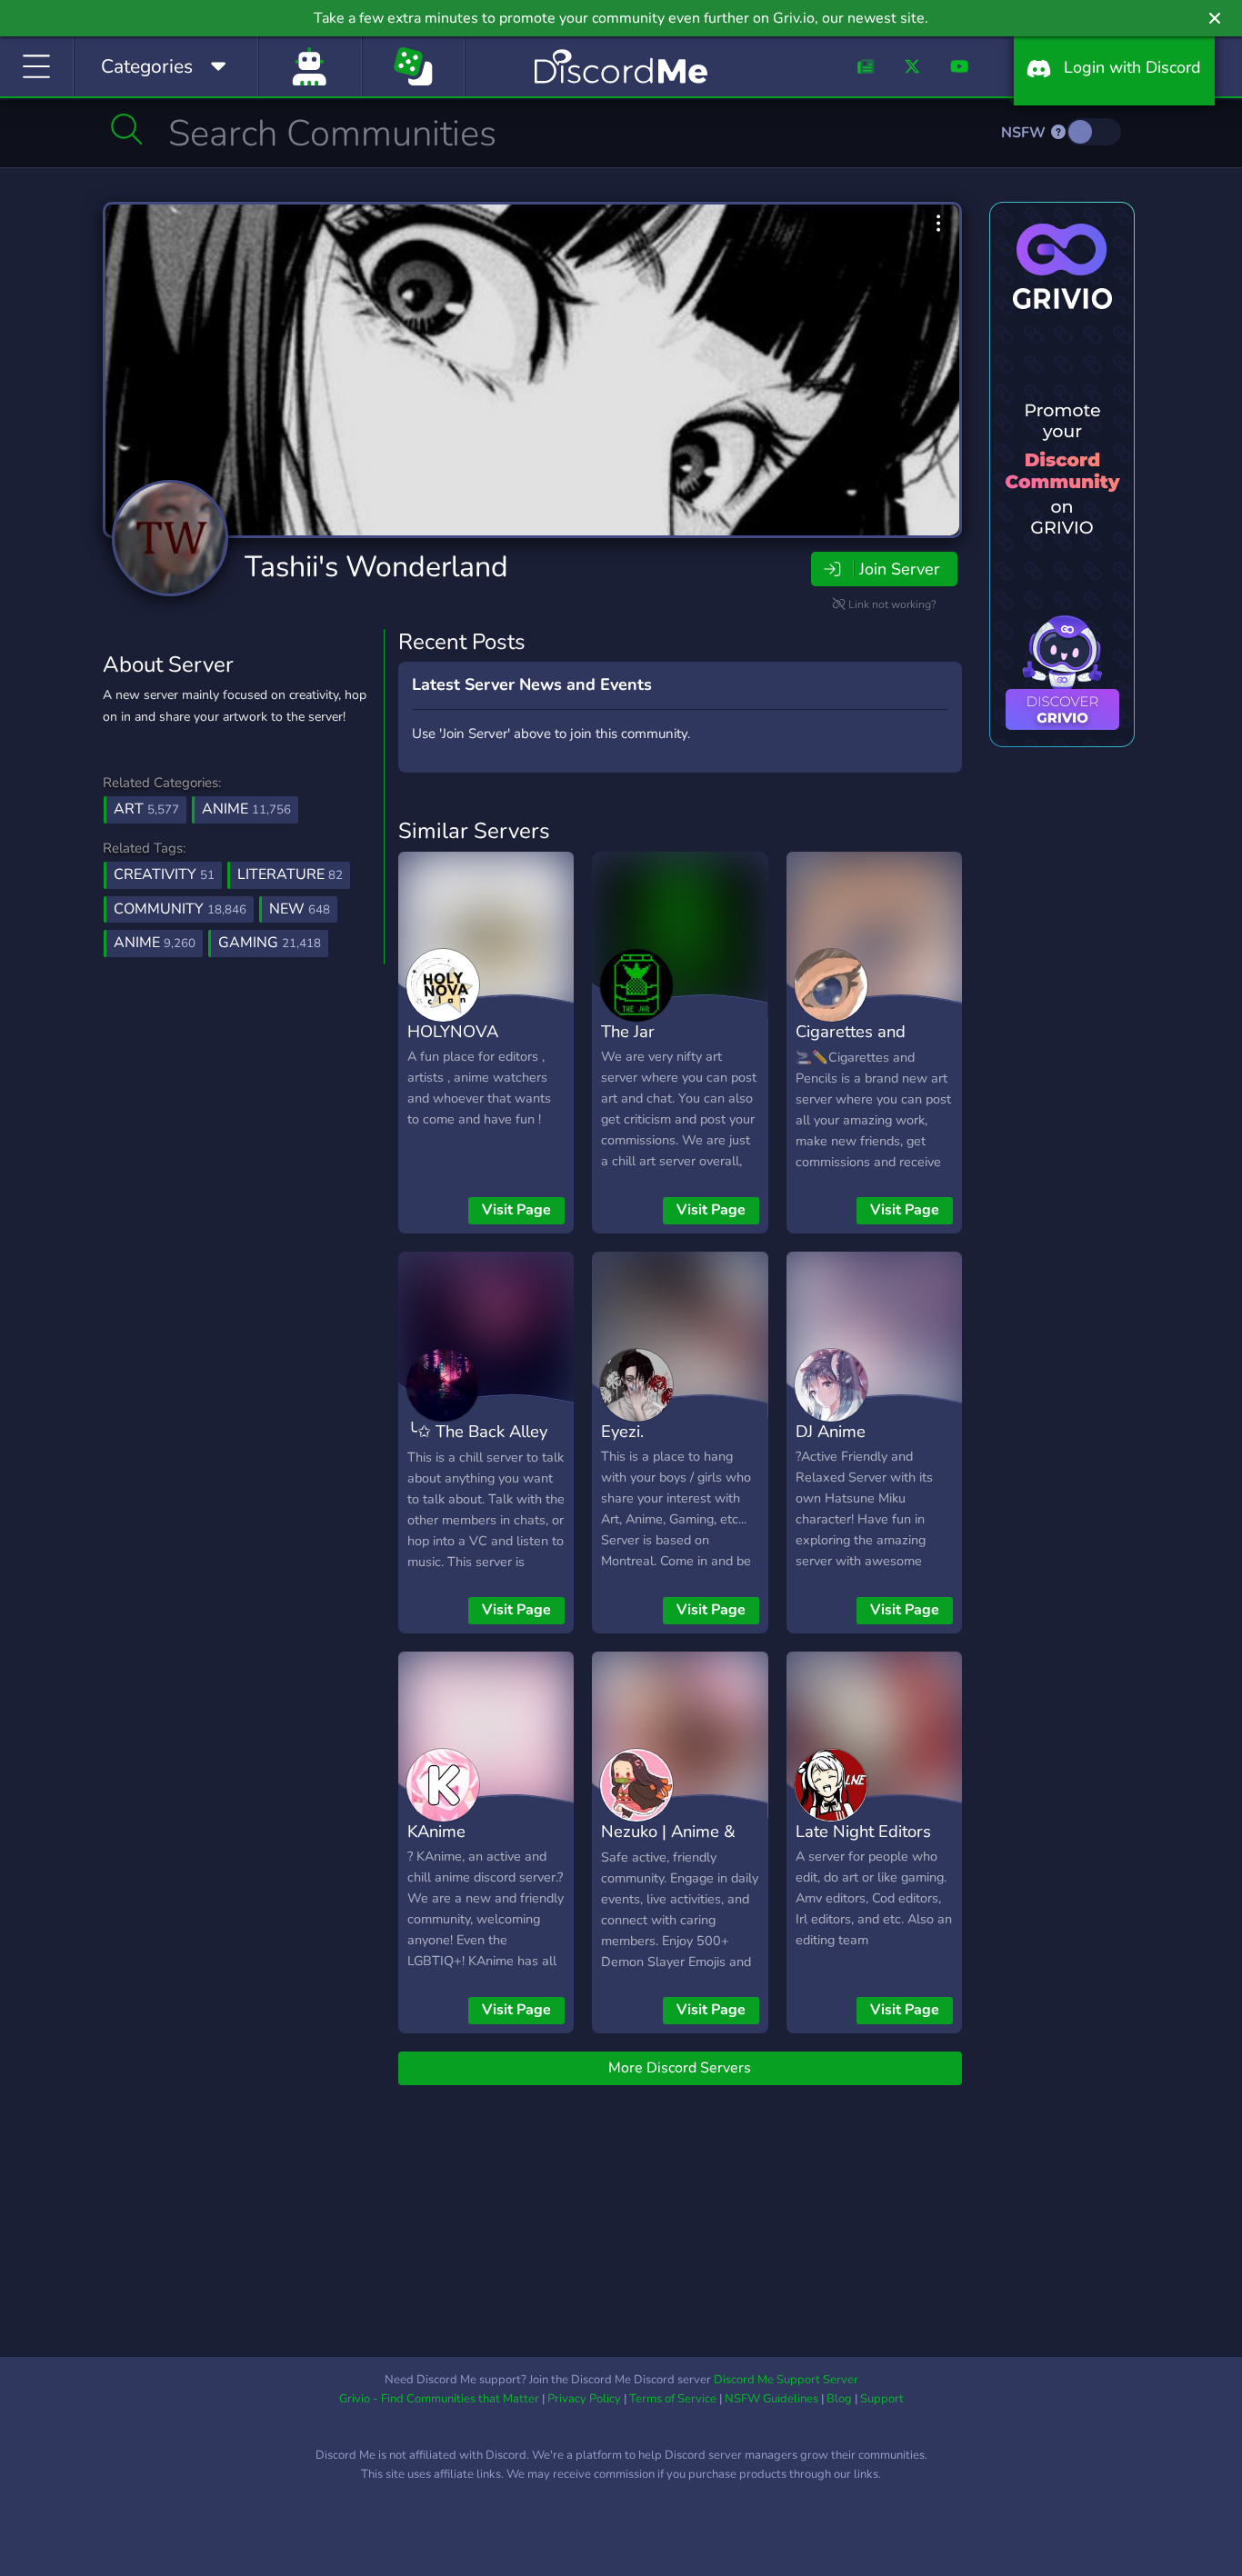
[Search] (127, 129)
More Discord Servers (680, 2068)
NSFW (1025, 133)
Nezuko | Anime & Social (668, 1844)
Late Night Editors (863, 1831)
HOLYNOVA (453, 1031)
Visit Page (516, 1210)
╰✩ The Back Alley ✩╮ (477, 1444)
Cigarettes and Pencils (851, 1044)
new (300, 909)
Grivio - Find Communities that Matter (439, 2399)
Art (146, 809)
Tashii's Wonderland (376, 567)
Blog (839, 2399)
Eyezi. (622, 1431)
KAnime (436, 1831)
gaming (270, 943)
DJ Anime (831, 1431)
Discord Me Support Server (786, 2380)
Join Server (899, 569)
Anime (246, 809)
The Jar (628, 1031)
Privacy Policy (584, 2399)
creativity (164, 874)
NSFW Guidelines (771, 2399)
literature (290, 874)
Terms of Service (673, 2399)
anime (155, 943)
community (180, 909)
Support (882, 2399)
